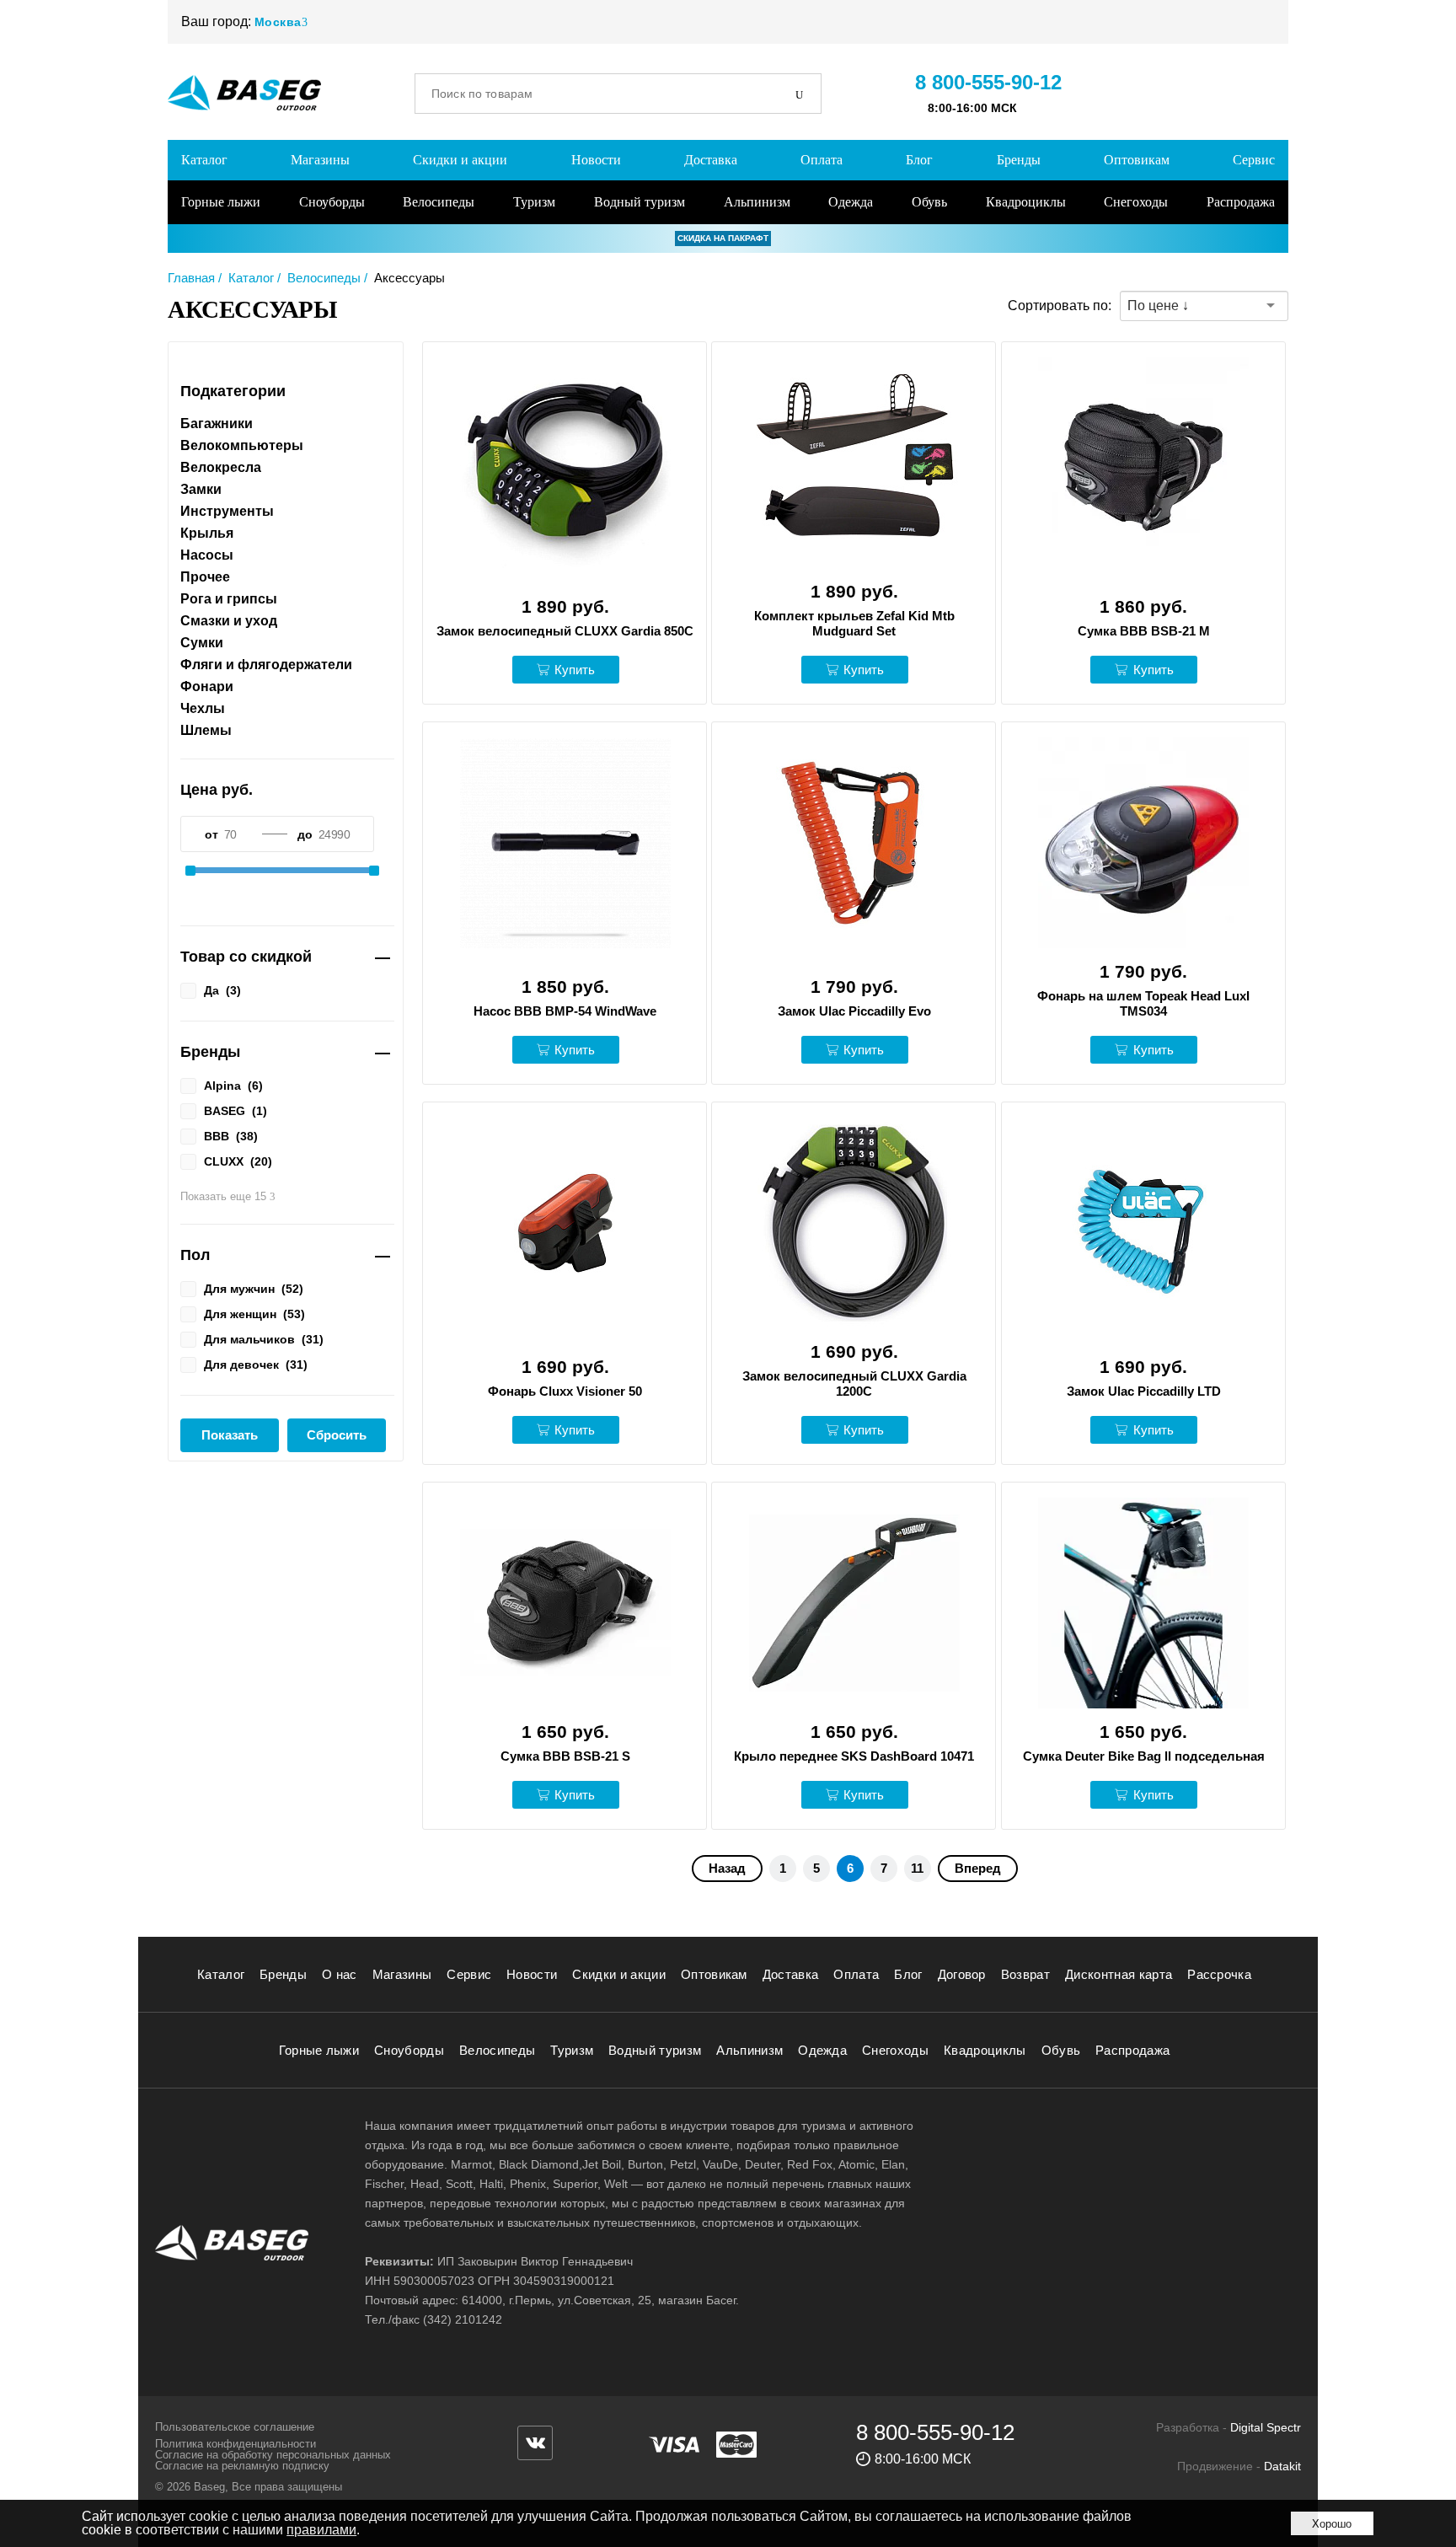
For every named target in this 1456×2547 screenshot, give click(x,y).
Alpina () (233, 1085)
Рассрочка (1219, 1974)
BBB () (231, 1136)
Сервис (1254, 160)
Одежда (851, 202)
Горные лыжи (221, 202)
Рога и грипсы (229, 599)
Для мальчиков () (264, 1339)
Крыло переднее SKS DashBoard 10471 (854, 1756)
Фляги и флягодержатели (266, 665)
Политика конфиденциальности (236, 2444)
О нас (340, 1974)
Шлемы (206, 731)
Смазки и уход (229, 621)
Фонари (207, 687)
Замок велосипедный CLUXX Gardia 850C (565, 631)
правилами (321, 2530)
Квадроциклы (1026, 202)
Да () (222, 990)
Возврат (1025, 1974)
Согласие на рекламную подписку (242, 2466)
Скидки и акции (460, 160)
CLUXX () (238, 1161)
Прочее (205, 577)
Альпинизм (757, 202)
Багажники (217, 424)
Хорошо (1332, 2524)
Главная (191, 278)
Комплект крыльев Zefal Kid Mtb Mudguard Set (854, 623)
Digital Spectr (1266, 2427)
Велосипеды (439, 202)
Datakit (1282, 2466)
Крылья (207, 534)
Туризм (534, 202)
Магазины (320, 160)
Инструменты (227, 512)
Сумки (202, 643)
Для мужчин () (254, 1288)
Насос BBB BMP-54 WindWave (565, 1011)
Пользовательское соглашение (235, 2427)
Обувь (929, 202)
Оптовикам (1137, 160)
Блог (919, 160)
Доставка (711, 160)
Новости (596, 160)
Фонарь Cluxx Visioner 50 (565, 1391)
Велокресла (221, 468)
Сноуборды (332, 202)
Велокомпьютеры (242, 446)
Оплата (822, 160)
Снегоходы (1136, 202)
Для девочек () (256, 1364)
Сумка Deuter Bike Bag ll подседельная (1144, 1756)
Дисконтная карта (1119, 1974)
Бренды (1019, 160)
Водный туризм (640, 202)
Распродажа (1241, 202)
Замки (201, 490)
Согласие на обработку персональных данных (273, 2455)
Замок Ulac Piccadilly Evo (854, 1011)
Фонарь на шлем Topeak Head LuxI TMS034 (1143, 1003)
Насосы (207, 555)
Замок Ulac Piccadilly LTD (1144, 1391)
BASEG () (236, 1110)
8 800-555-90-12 (988, 82)
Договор (962, 1974)
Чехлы (203, 709)
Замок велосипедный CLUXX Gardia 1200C (854, 1383)
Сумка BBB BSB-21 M (1144, 631)
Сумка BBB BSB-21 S (565, 1756)
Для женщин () (254, 1314)
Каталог (204, 160)
